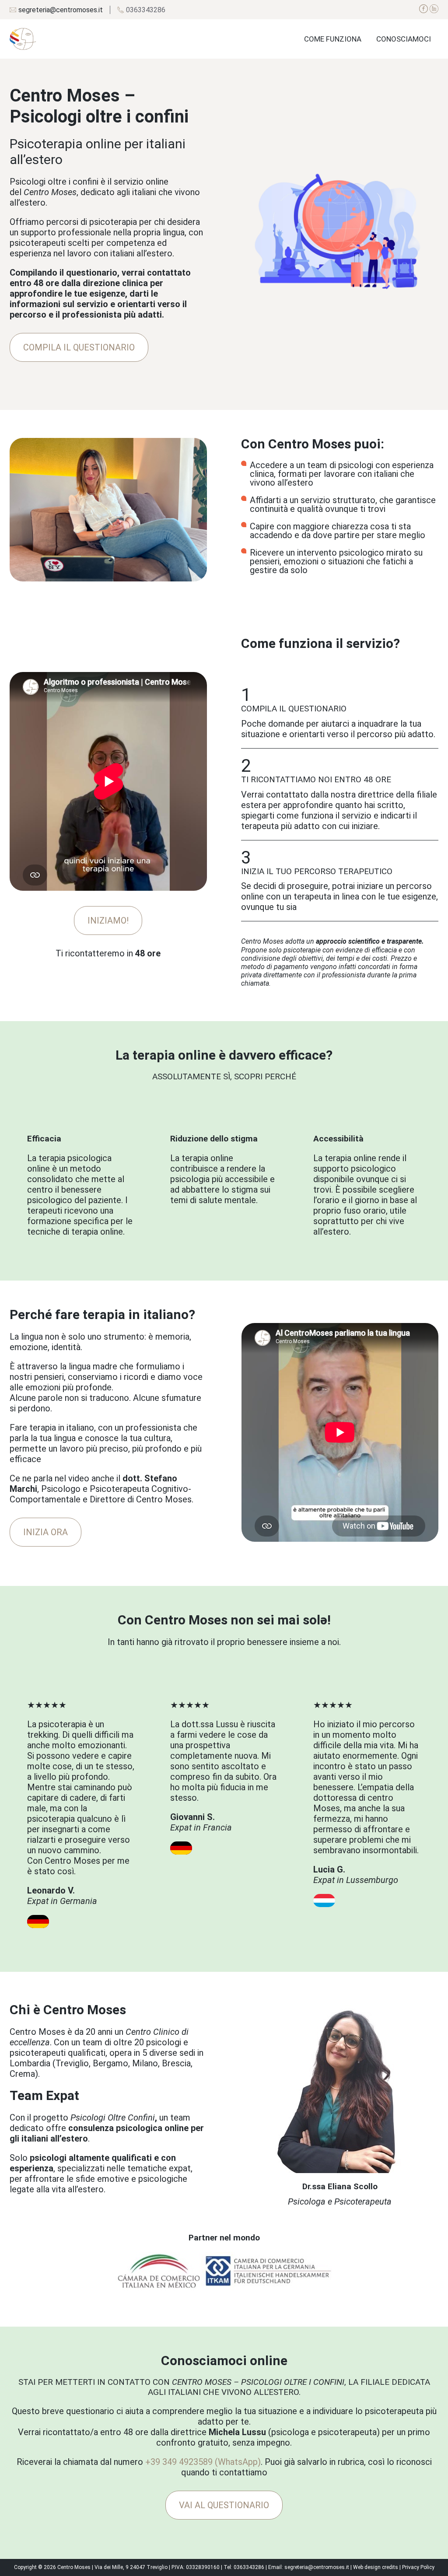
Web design (367, 2567)
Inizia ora (45, 1532)
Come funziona (333, 39)
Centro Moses (74, 2567)
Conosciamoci (404, 39)
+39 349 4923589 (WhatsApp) (203, 2462)
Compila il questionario (79, 347)
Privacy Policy (418, 2567)
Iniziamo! (108, 920)
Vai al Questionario (224, 2505)
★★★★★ (81, 1803)
